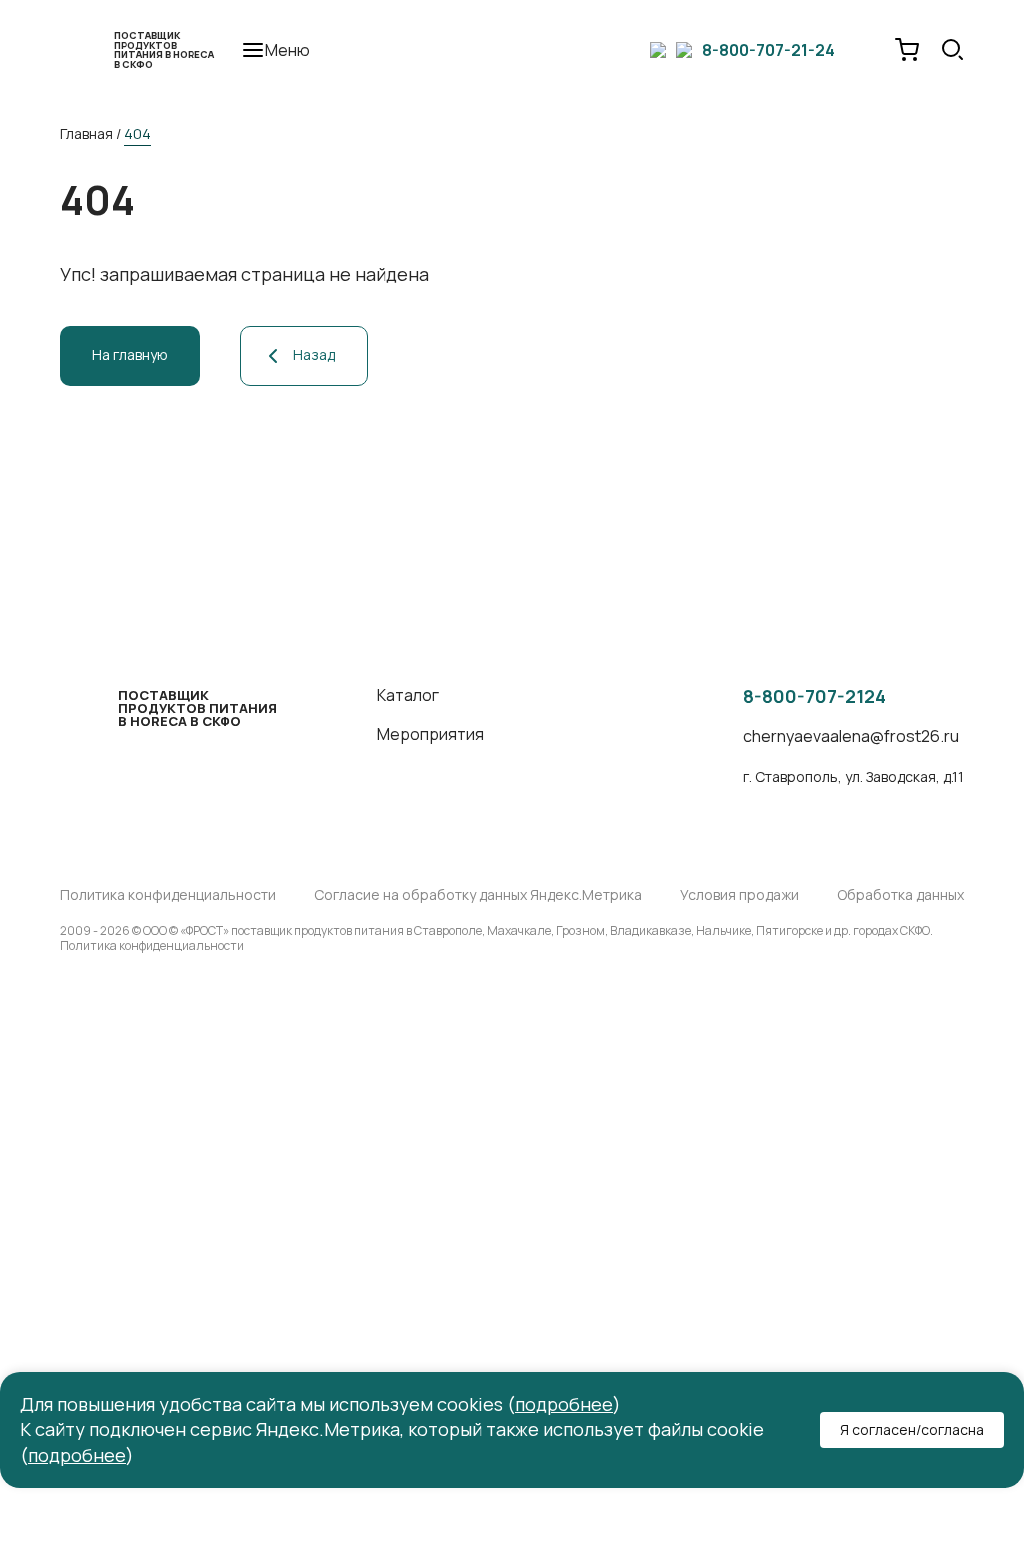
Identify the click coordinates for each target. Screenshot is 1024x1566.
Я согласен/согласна (912, 1429)
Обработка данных (900, 895)
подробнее (564, 1404)
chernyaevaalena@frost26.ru (851, 736)
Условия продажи (739, 895)
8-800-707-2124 (814, 697)
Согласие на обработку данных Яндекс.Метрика (478, 895)
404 (137, 133)
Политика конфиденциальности (168, 895)
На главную (130, 354)
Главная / (90, 133)
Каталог (408, 695)
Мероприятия (430, 734)
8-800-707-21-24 (768, 50)
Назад (314, 354)
